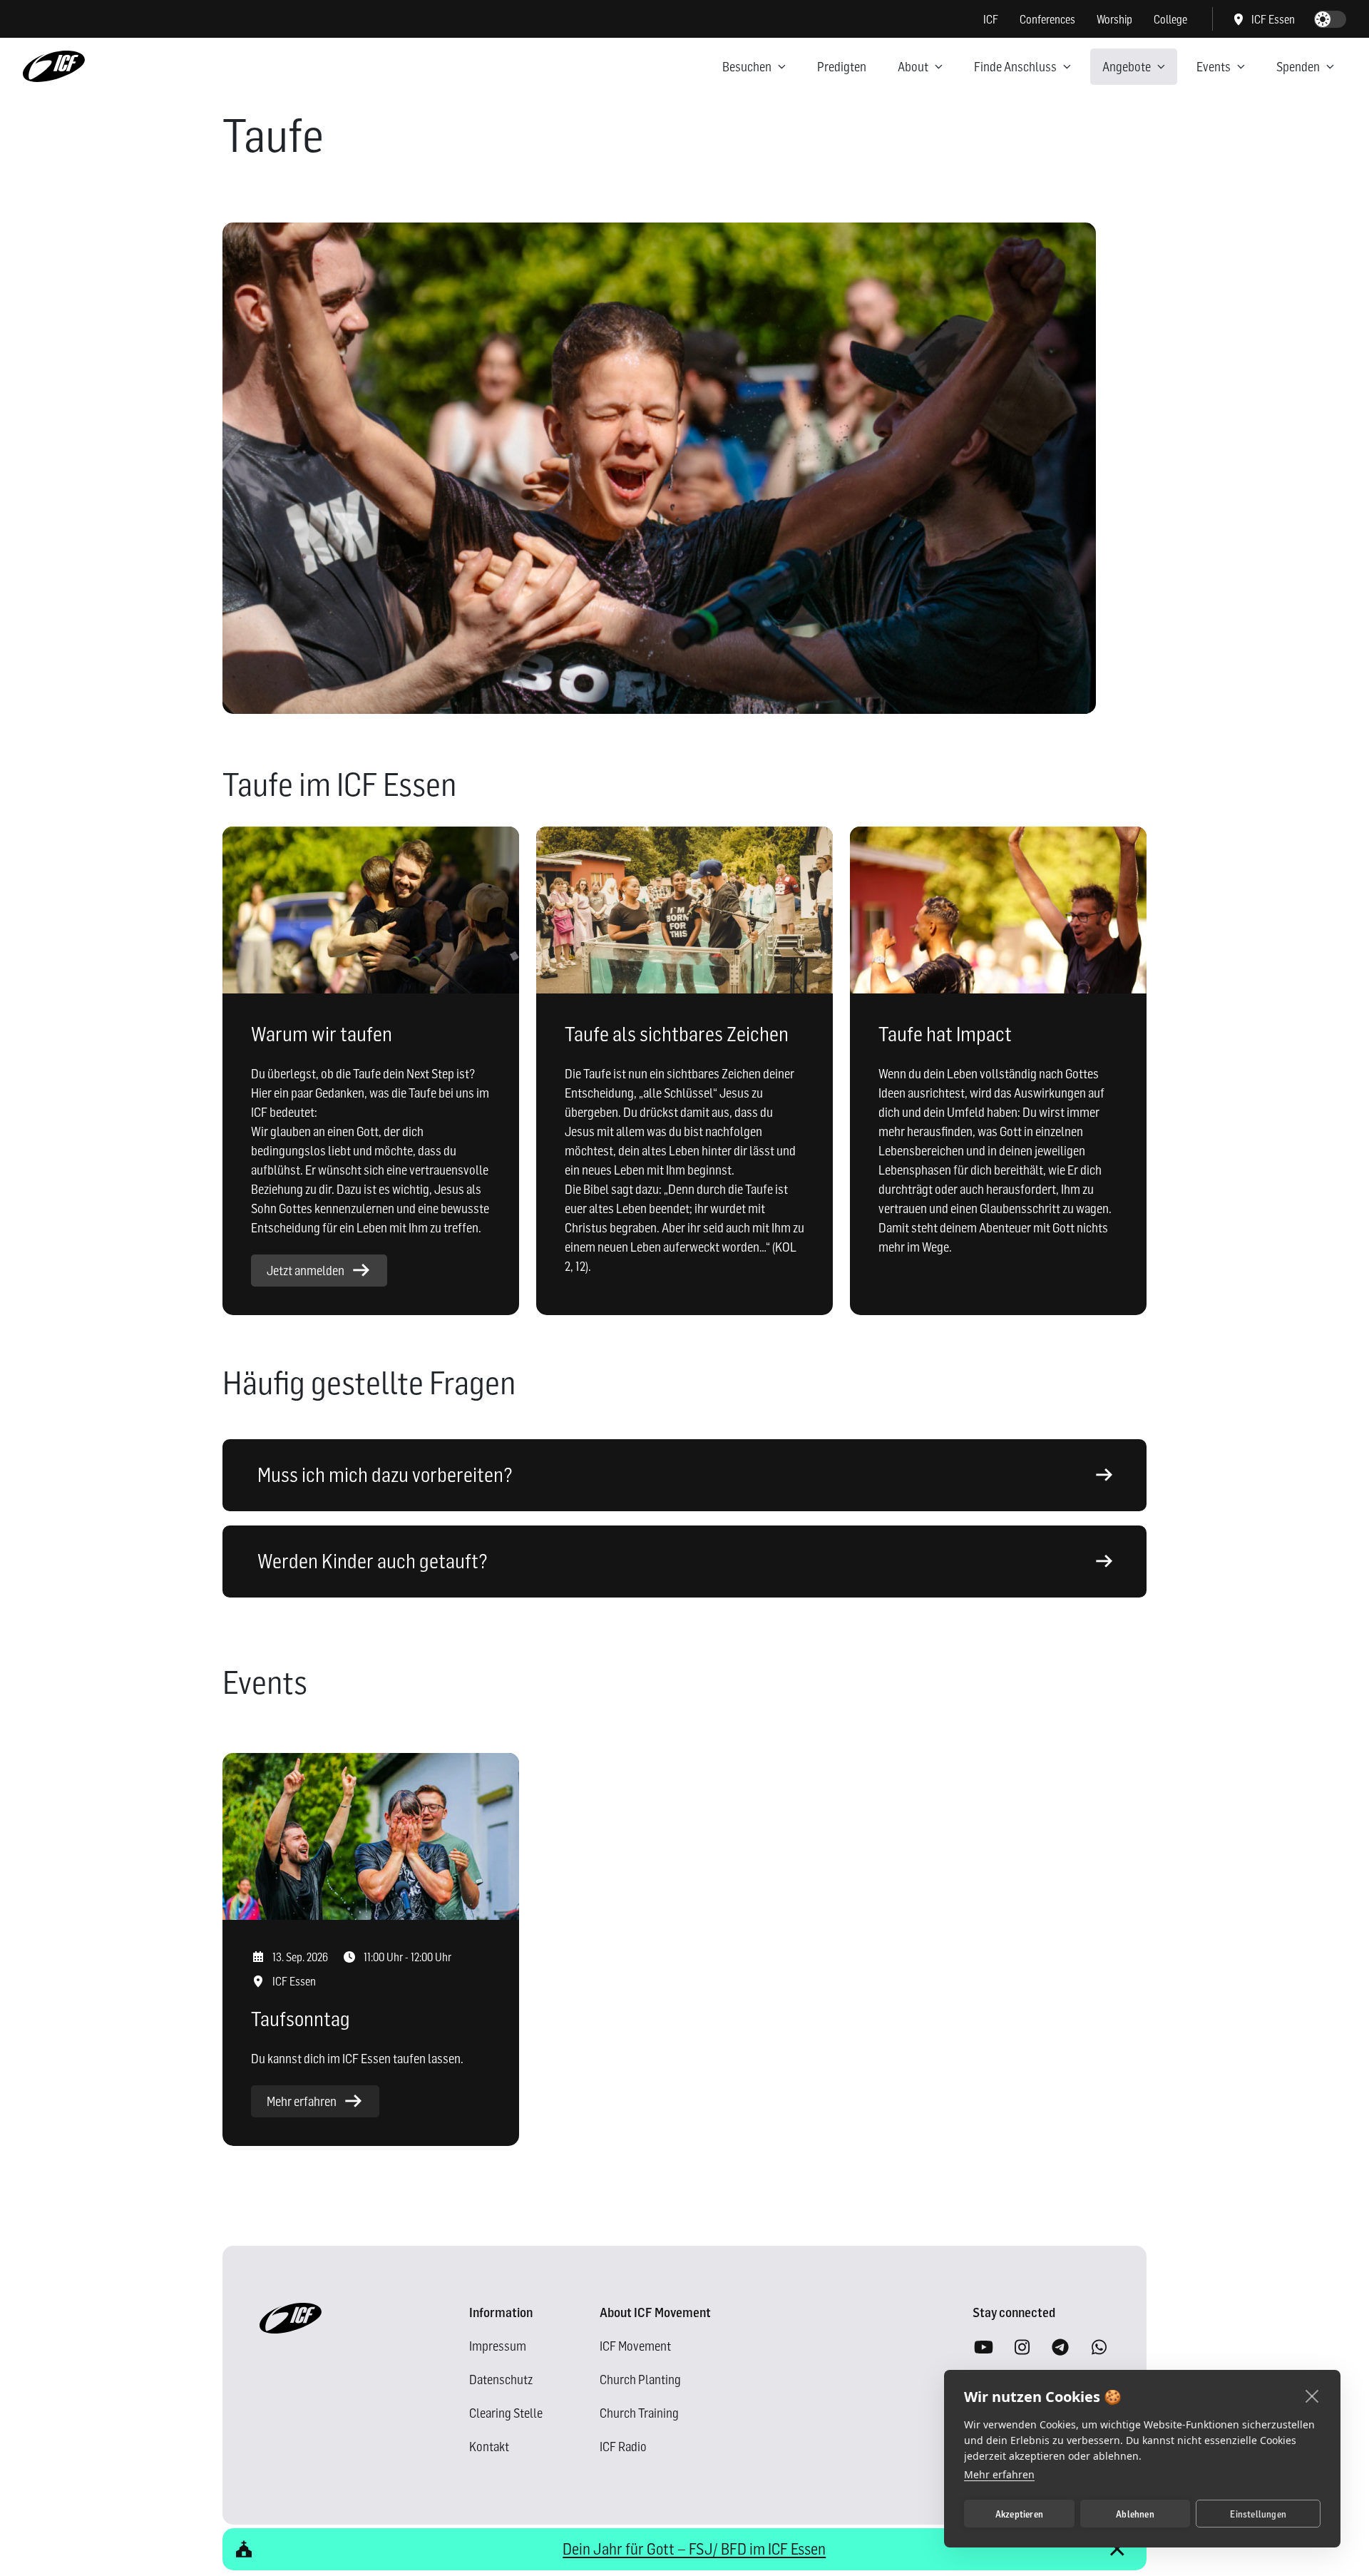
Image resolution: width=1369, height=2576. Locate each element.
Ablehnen (1135, 2514)
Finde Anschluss (1015, 67)
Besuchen (747, 67)
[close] (1312, 2396)
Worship (1114, 19)
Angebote (1127, 67)
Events (1214, 67)
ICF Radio (623, 2447)
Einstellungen (1258, 2514)
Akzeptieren (1019, 2514)
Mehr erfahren (999, 2474)
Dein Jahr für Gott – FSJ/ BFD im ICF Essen (694, 2549)
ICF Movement (635, 2346)
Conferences (1047, 19)
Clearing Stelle (506, 2413)
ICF (991, 19)
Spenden (1298, 67)
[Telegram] (1060, 2348)
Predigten (842, 67)
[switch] (1330, 19)
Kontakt (489, 2447)
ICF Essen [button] (1273, 19)
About (913, 67)
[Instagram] (1022, 2348)
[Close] (1117, 2549)
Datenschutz (501, 2380)
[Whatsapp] (1099, 2348)
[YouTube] (983, 2348)
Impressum (498, 2346)
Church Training (639, 2413)
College (1170, 19)
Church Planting (640, 2380)
